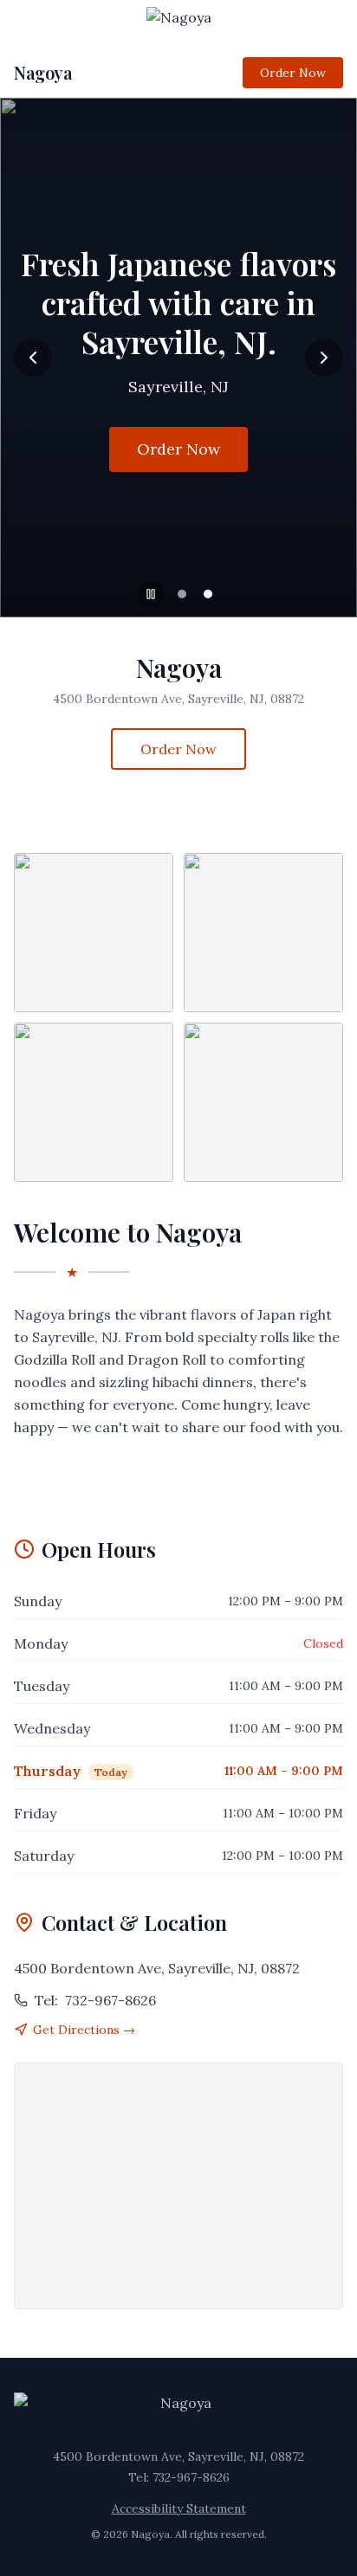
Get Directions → (84, 2030)
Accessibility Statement (179, 2508)
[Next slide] (324, 358)
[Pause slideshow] (151, 594)
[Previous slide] (33, 358)
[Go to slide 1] (182, 594)
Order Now (293, 73)
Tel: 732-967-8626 (179, 2477)
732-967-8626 (95, 2000)
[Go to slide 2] (208, 594)
